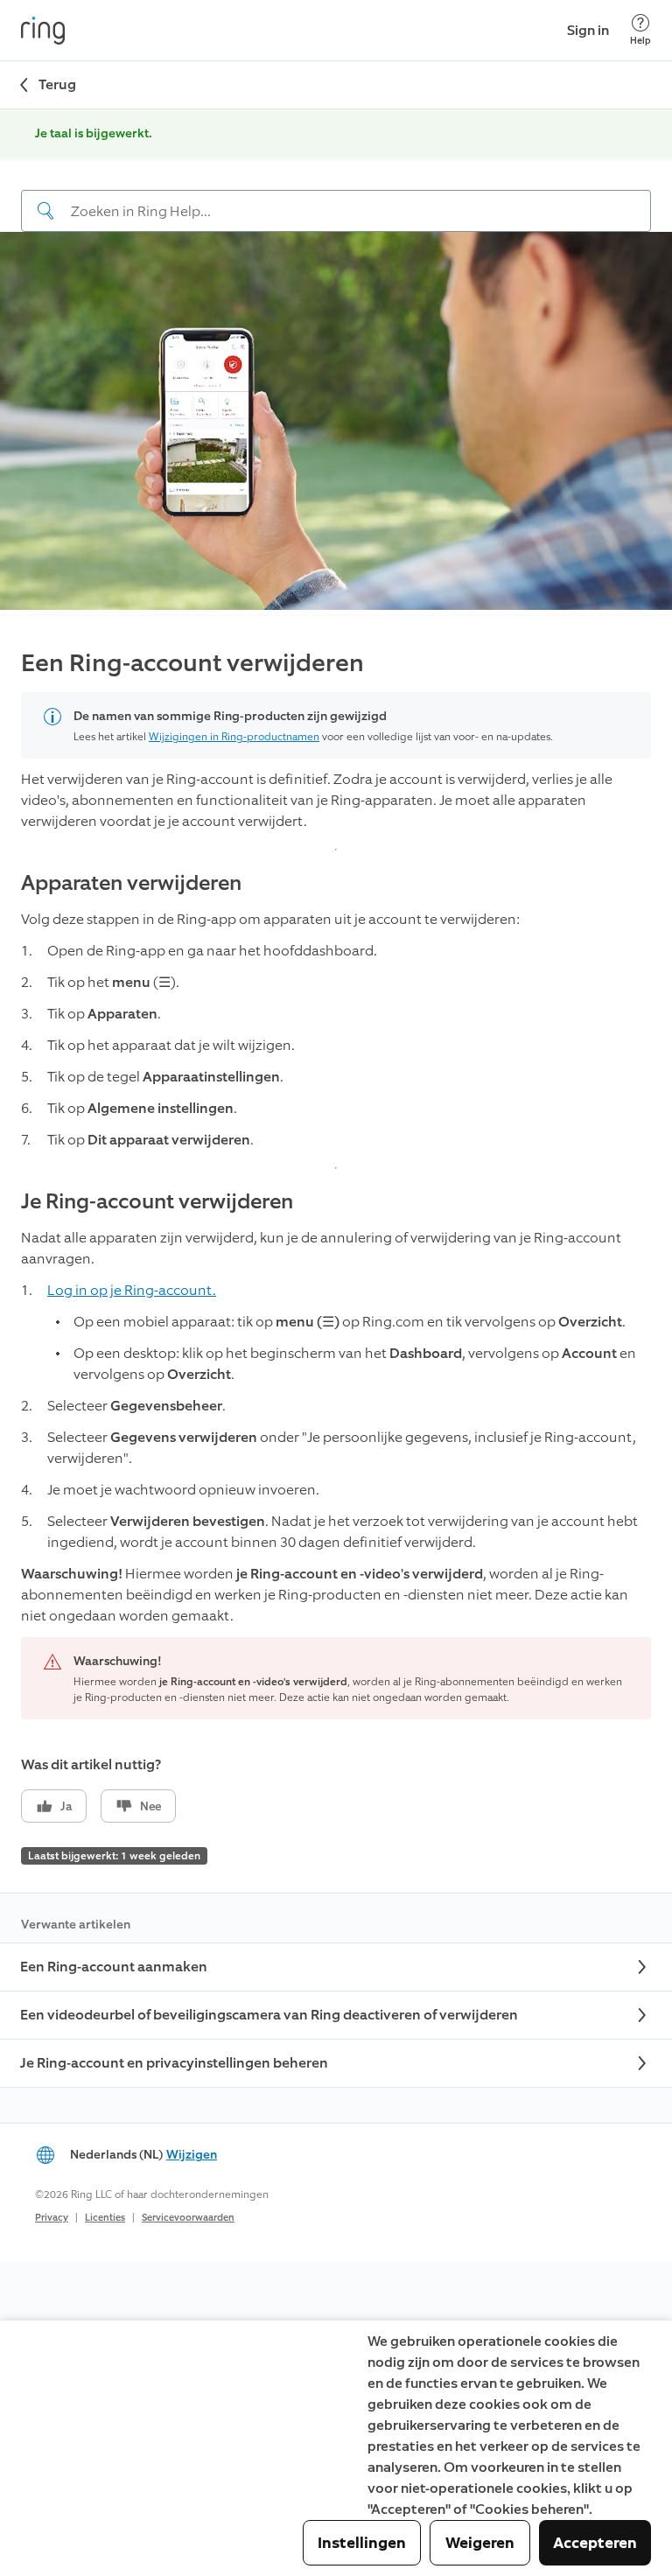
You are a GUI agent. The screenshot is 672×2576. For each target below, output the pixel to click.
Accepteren (595, 2543)
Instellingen (362, 2543)
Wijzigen (192, 2155)
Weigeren (480, 2543)
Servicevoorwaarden (188, 2218)
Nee (150, 1806)
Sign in (588, 30)
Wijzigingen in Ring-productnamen (234, 737)
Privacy (52, 2218)
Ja (66, 1806)
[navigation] (336, 197)
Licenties (105, 2218)
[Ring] (43, 31)
